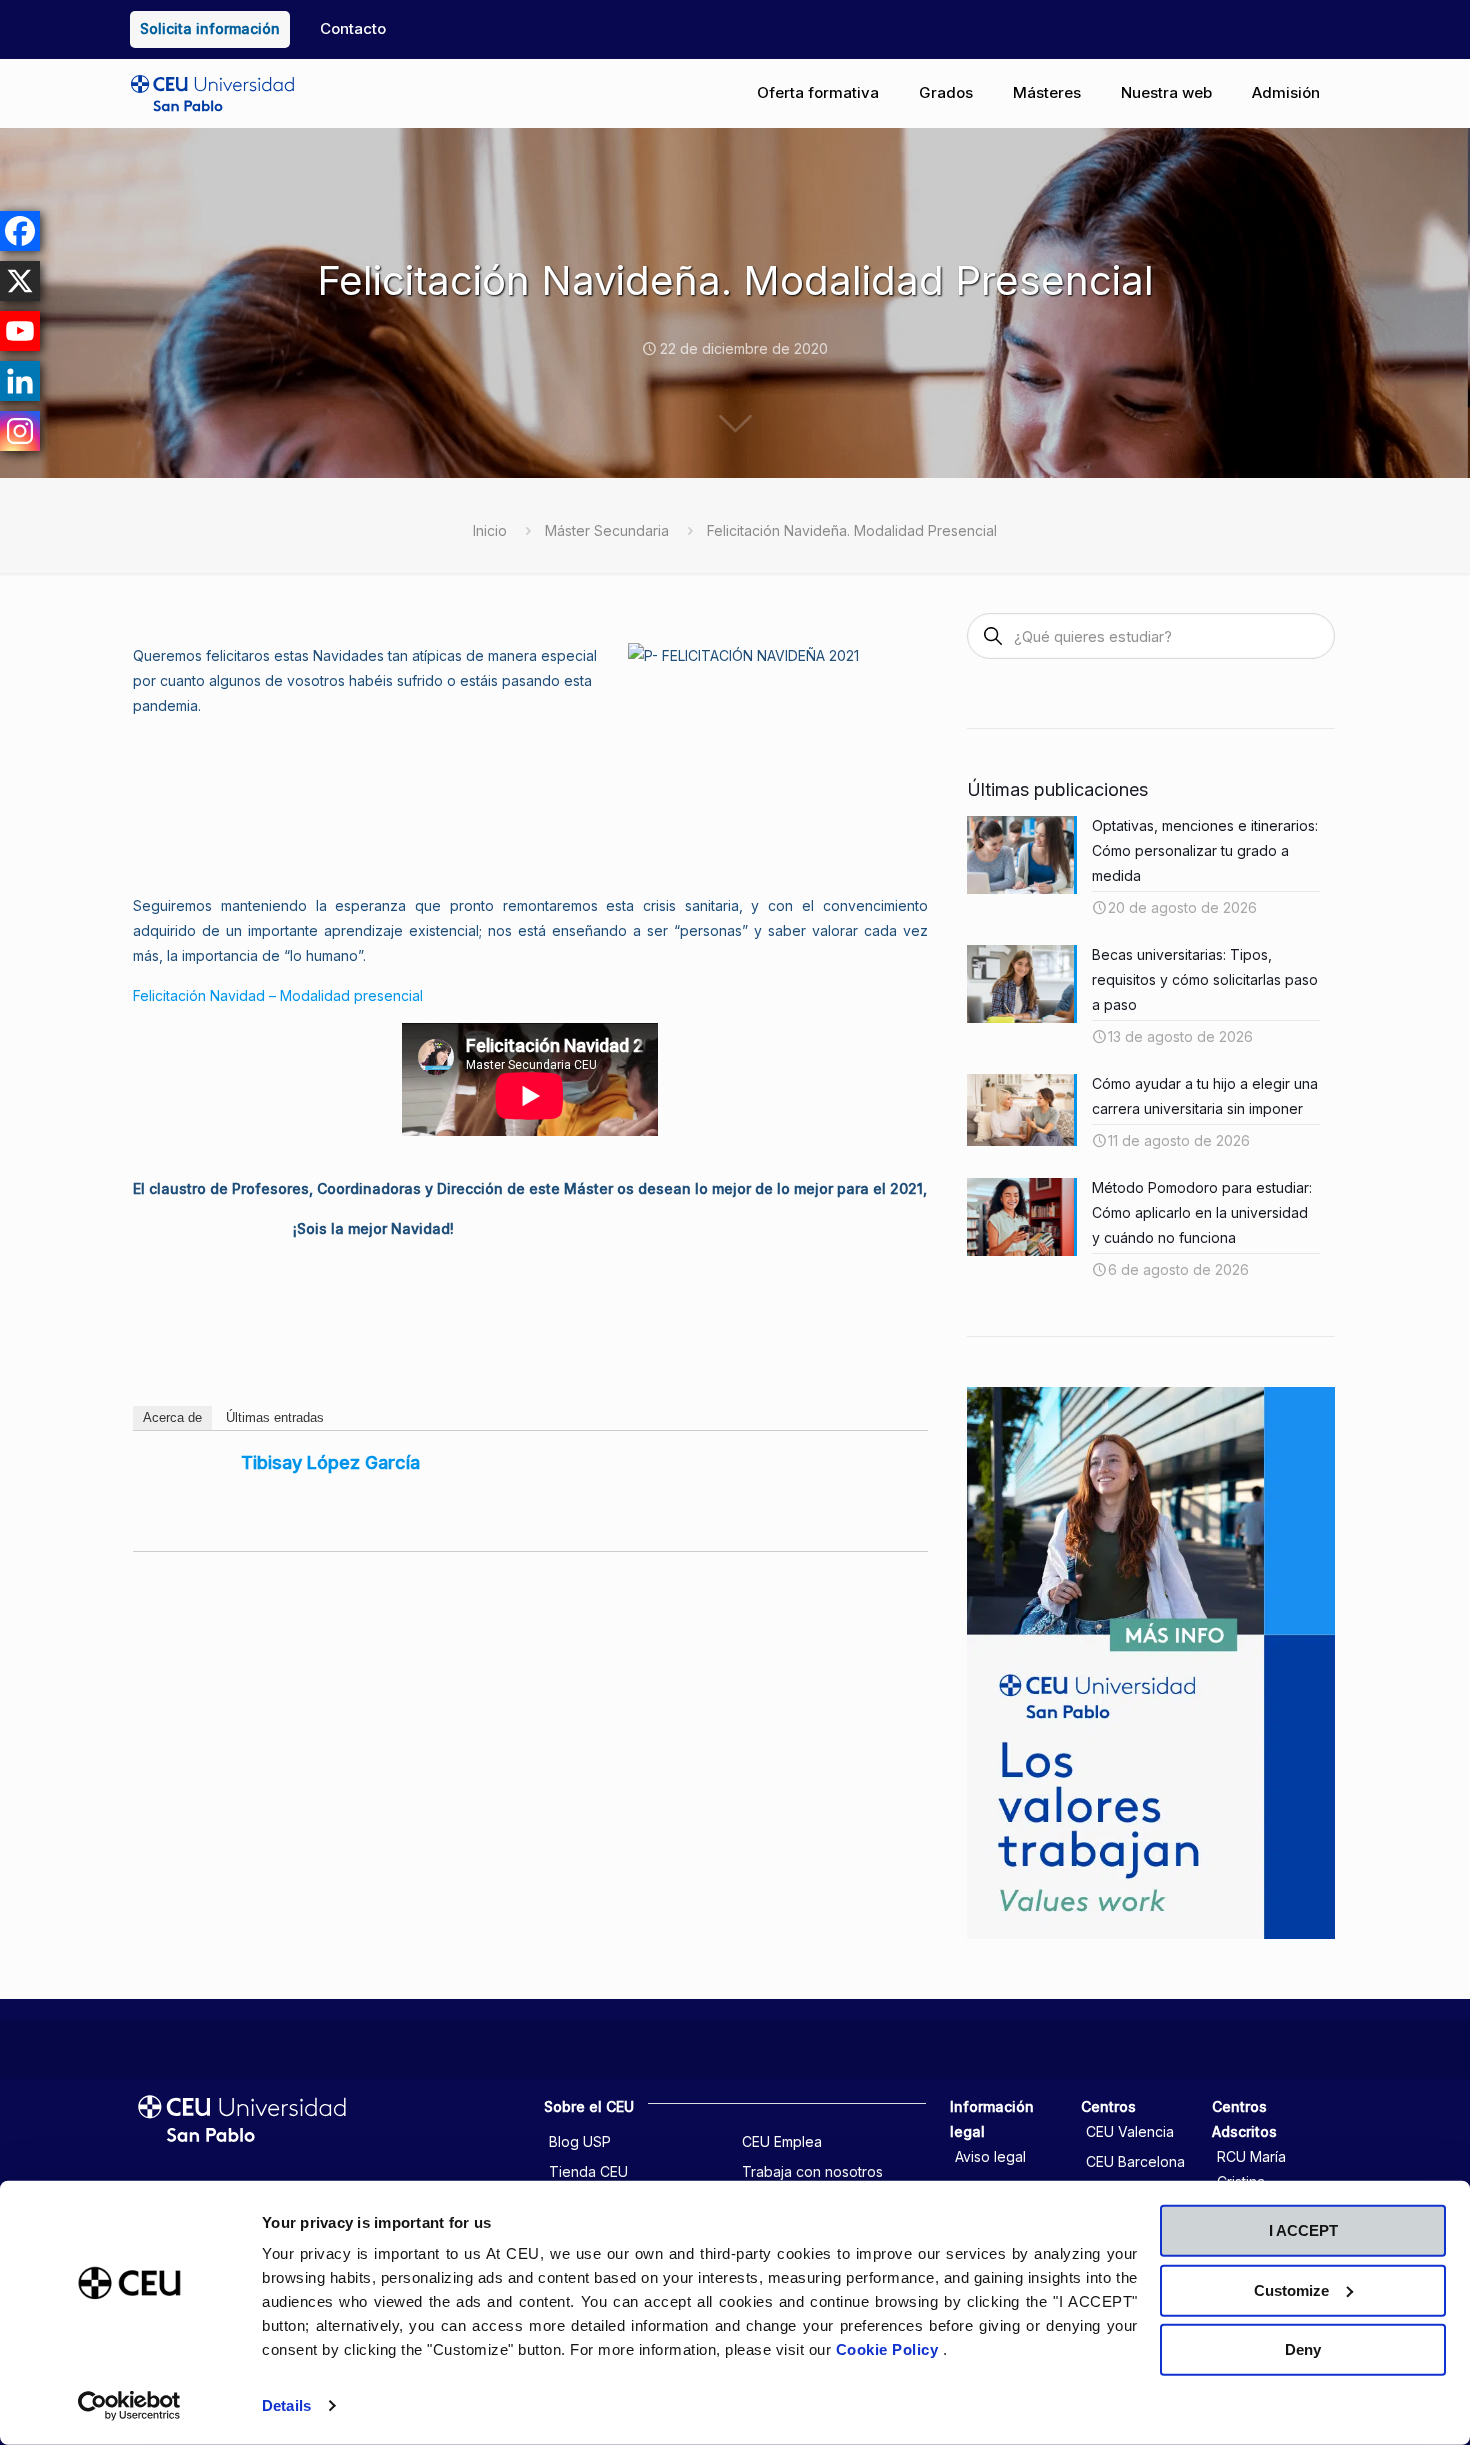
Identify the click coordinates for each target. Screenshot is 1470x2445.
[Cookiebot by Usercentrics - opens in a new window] (129, 2406)
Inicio (490, 530)
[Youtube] (20, 331)
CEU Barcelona (1135, 2161)
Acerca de (172, 1417)
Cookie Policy (889, 2349)
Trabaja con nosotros (812, 2171)
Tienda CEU (588, 2171)
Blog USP (580, 2141)
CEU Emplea (782, 2141)
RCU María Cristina (1251, 2169)
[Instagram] (20, 431)
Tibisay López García (330, 1462)
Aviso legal (990, 2156)
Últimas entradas (275, 1417)
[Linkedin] (20, 381)
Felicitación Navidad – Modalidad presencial (278, 995)
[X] (20, 281)
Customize (1291, 2289)
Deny (1303, 2349)
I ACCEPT (1303, 2230)
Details (286, 2405)
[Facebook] (20, 231)
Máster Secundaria (607, 530)
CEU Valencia (1130, 2131)
